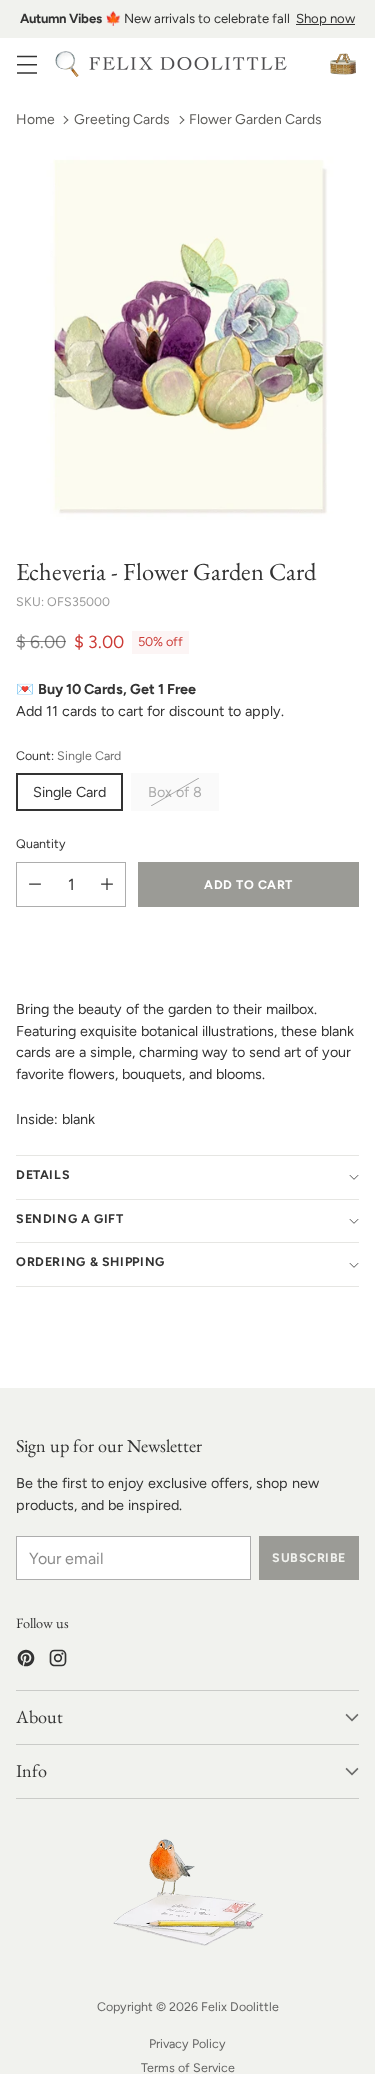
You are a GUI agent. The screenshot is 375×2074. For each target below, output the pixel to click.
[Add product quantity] (107, 884)
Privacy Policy (187, 2043)
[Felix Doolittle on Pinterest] (26, 1661)
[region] (187, 19)
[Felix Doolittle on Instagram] (58, 1661)
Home (35, 119)
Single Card (69, 792)
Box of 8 (175, 792)
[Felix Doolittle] (188, 63)
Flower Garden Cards (255, 119)
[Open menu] (26, 63)
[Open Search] (66, 63)
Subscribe (308, 1557)
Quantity (41, 843)
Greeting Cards (122, 119)
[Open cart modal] (342, 63)
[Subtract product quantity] (35, 884)
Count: (68, 755)
